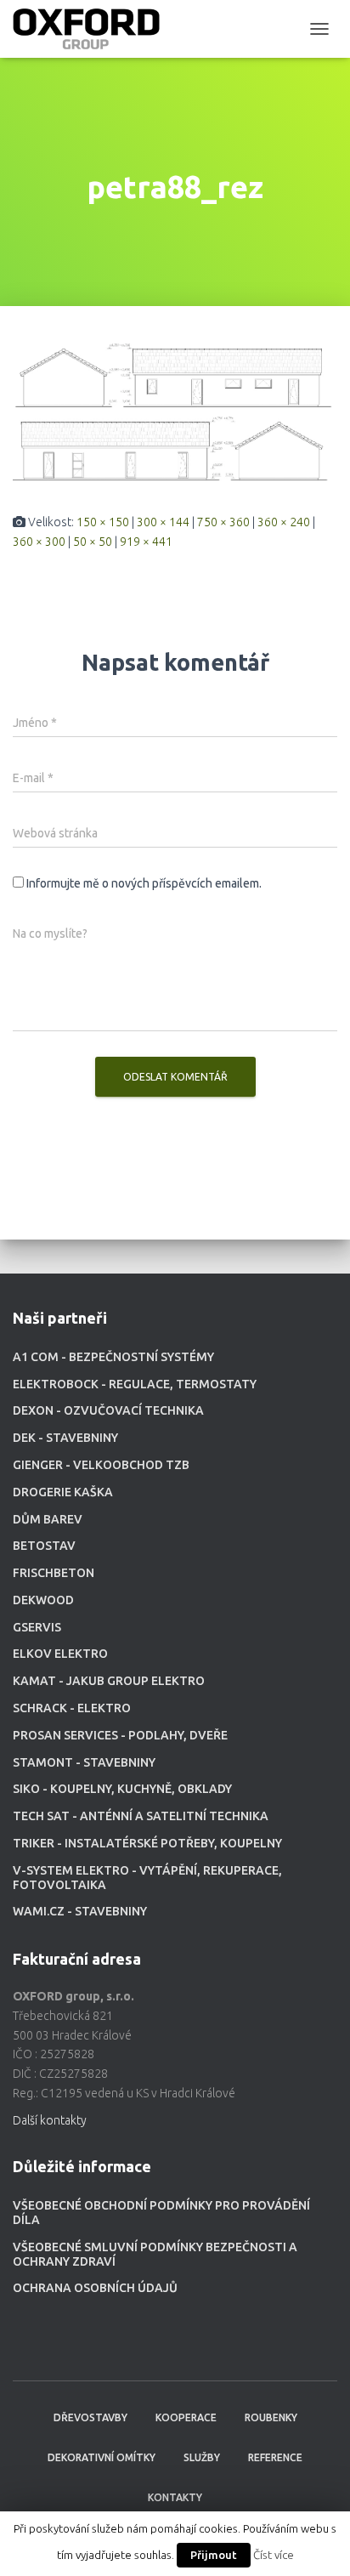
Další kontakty (50, 2120)
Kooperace (186, 2417)
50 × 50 (93, 542)
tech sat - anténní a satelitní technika (141, 1816)
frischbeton (54, 1573)
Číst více (274, 2555)
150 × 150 (103, 522)
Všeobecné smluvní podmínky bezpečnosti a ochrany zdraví (155, 2254)
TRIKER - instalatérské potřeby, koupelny (147, 1843)
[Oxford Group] (93, 29)
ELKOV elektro (60, 1654)
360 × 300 (39, 542)
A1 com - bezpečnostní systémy (113, 1357)
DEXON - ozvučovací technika (108, 1410)
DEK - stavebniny (65, 1438)
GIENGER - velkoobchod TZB (101, 1465)
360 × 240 (284, 522)
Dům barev (48, 1519)
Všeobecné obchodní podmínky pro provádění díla (161, 2213)
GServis (37, 1627)
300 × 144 (163, 522)
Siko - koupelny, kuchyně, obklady (122, 1789)
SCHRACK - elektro (72, 1708)
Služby (202, 2457)
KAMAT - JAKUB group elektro (109, 1681)
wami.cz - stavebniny (80, 1911)
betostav (44, 1546)
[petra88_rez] (175, 408)
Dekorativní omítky (102, 2457)
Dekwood (43, 1600)
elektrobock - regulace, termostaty (135, 1384)
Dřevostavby (90, 2417)
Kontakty (175, 2497)
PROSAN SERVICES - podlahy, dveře (120, 1735)
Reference (275, 2457)
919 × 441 (146, 542)
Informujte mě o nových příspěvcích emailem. (144, 883)
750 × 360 (223, 522)
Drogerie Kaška (63, 1492)
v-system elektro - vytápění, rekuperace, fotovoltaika (147, 1878)
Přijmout (214, 2555)
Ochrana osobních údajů (95, 2288)
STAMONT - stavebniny (84, 1762)
